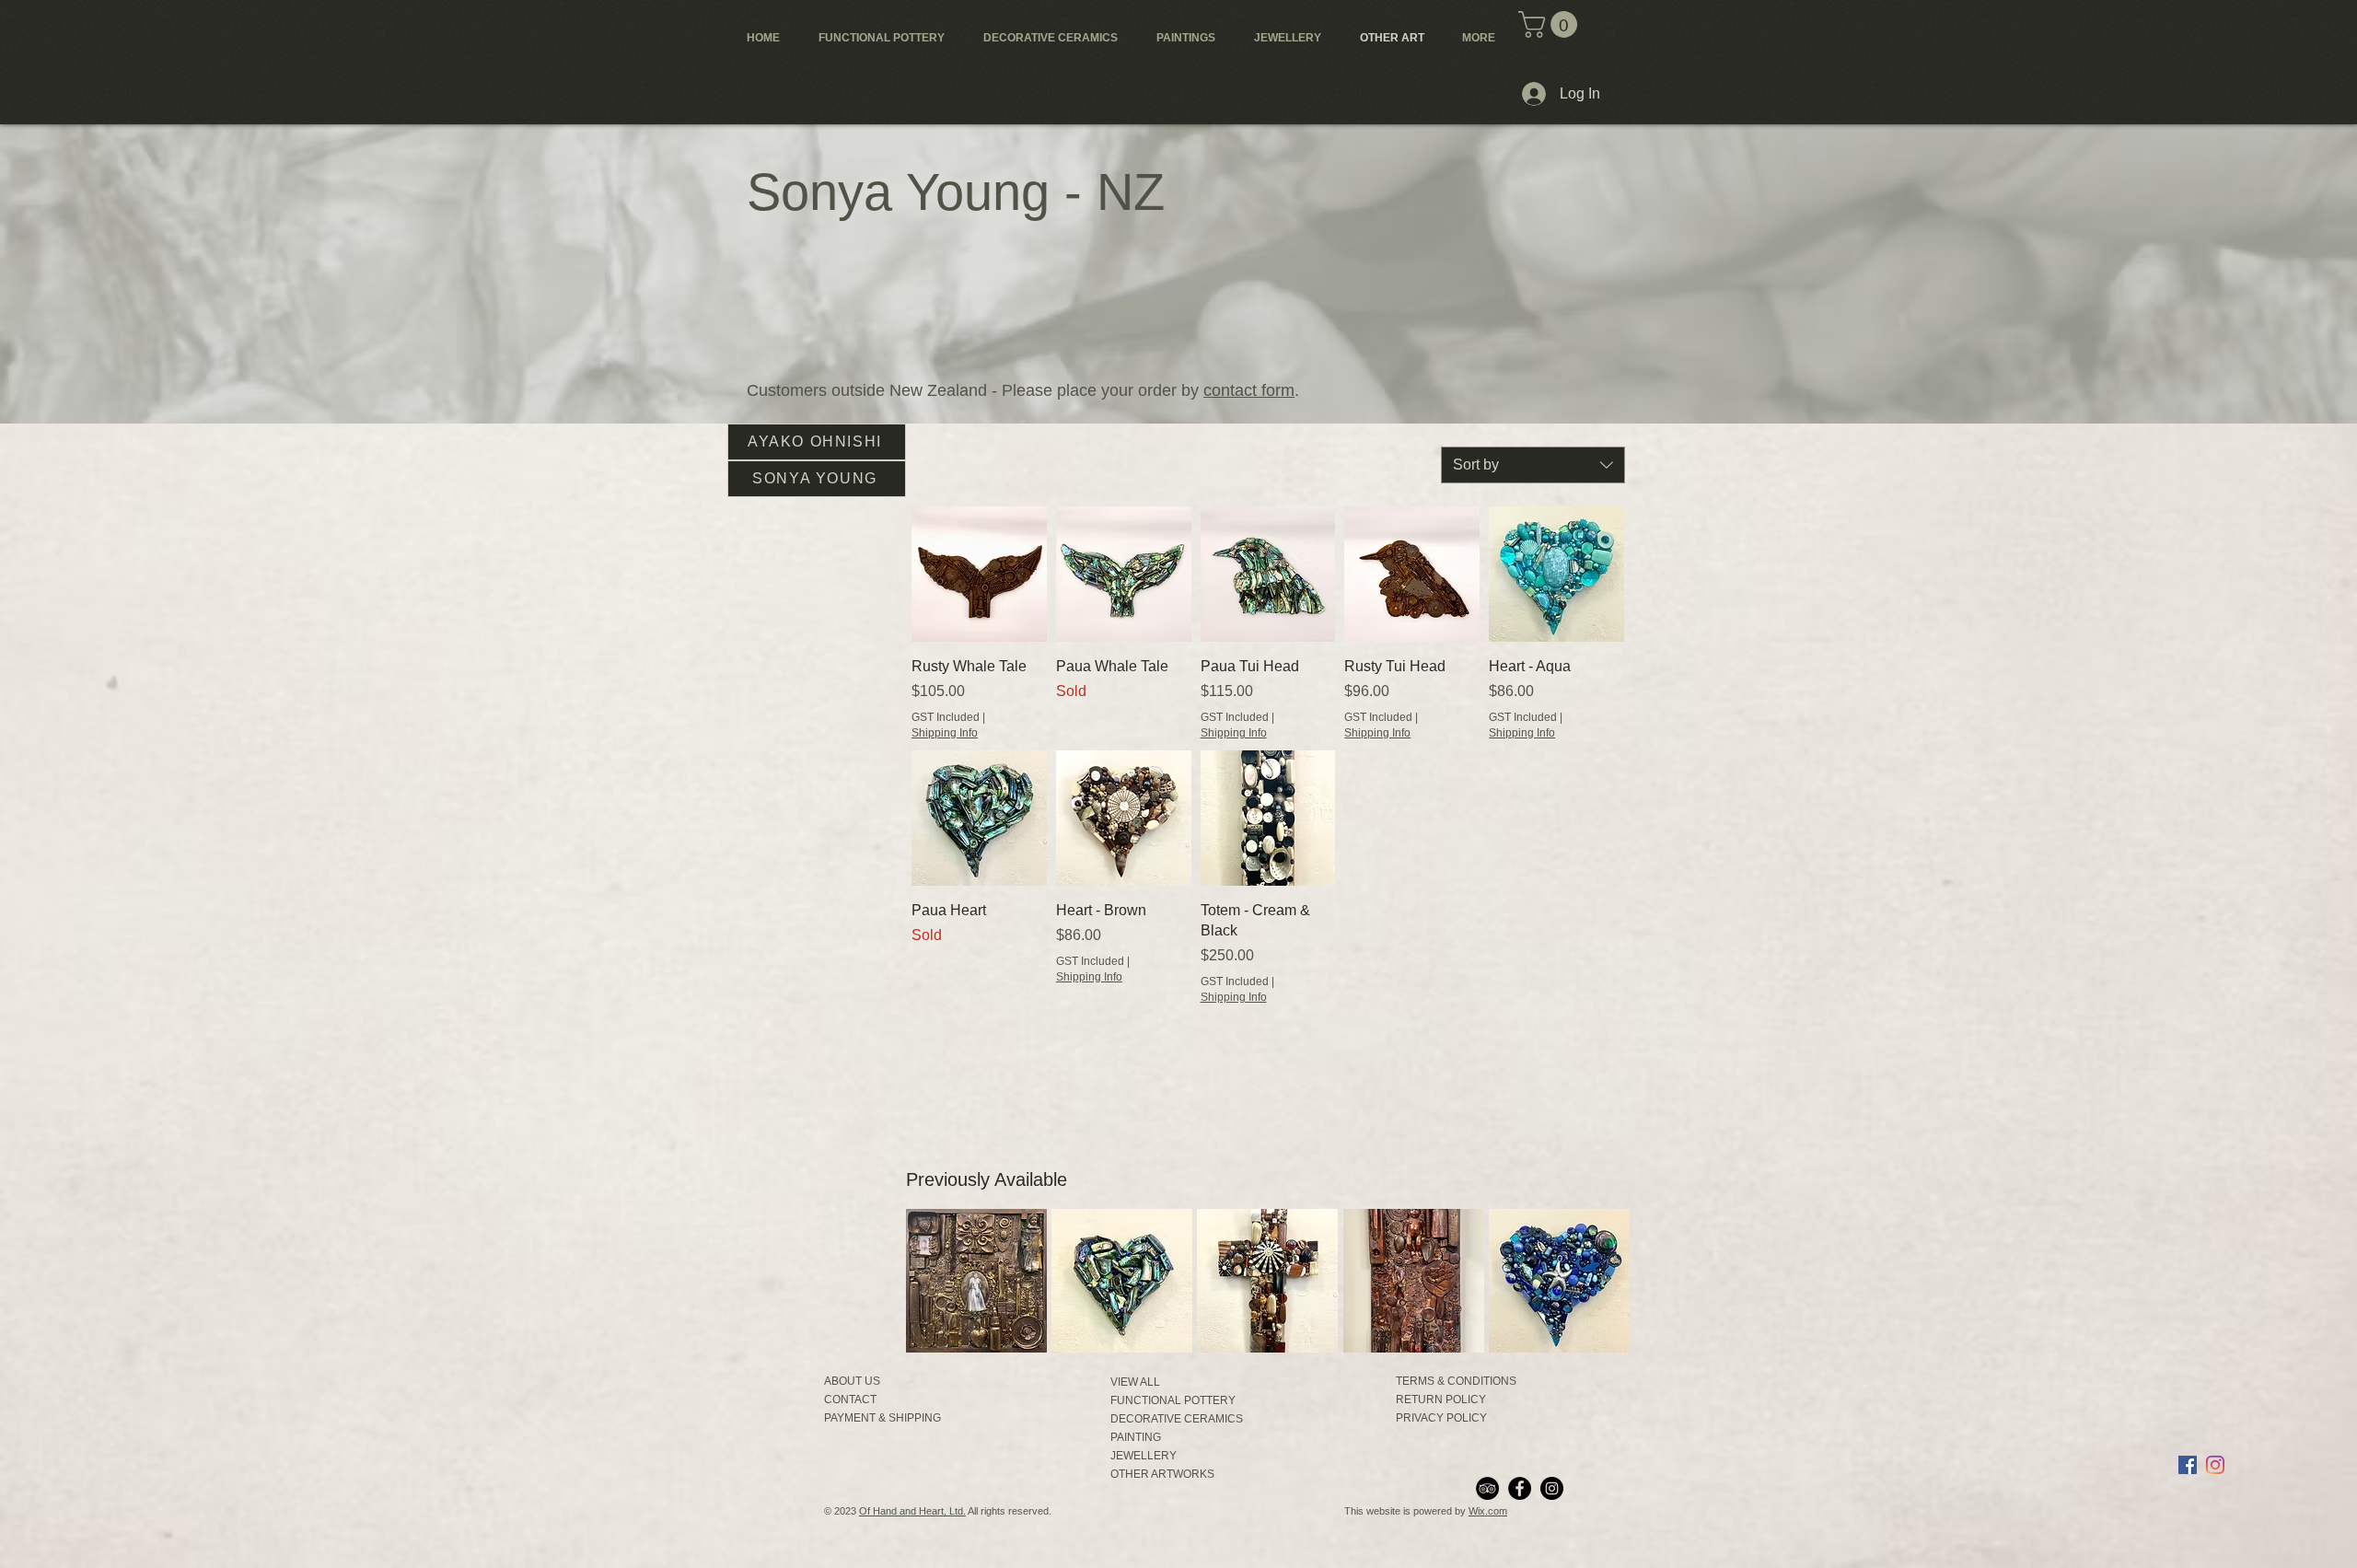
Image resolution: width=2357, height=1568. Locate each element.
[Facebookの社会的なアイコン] (2188, 1465)
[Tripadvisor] (1487, 1488)
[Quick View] (979, 574)
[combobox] (1533, 465)
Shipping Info (945, 733)
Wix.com (1488, 1511)
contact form (1249, 390)
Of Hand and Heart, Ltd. (912, 1511)
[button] (1551, 24)
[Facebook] (1520, 1488)
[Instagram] (1552, 1488)
